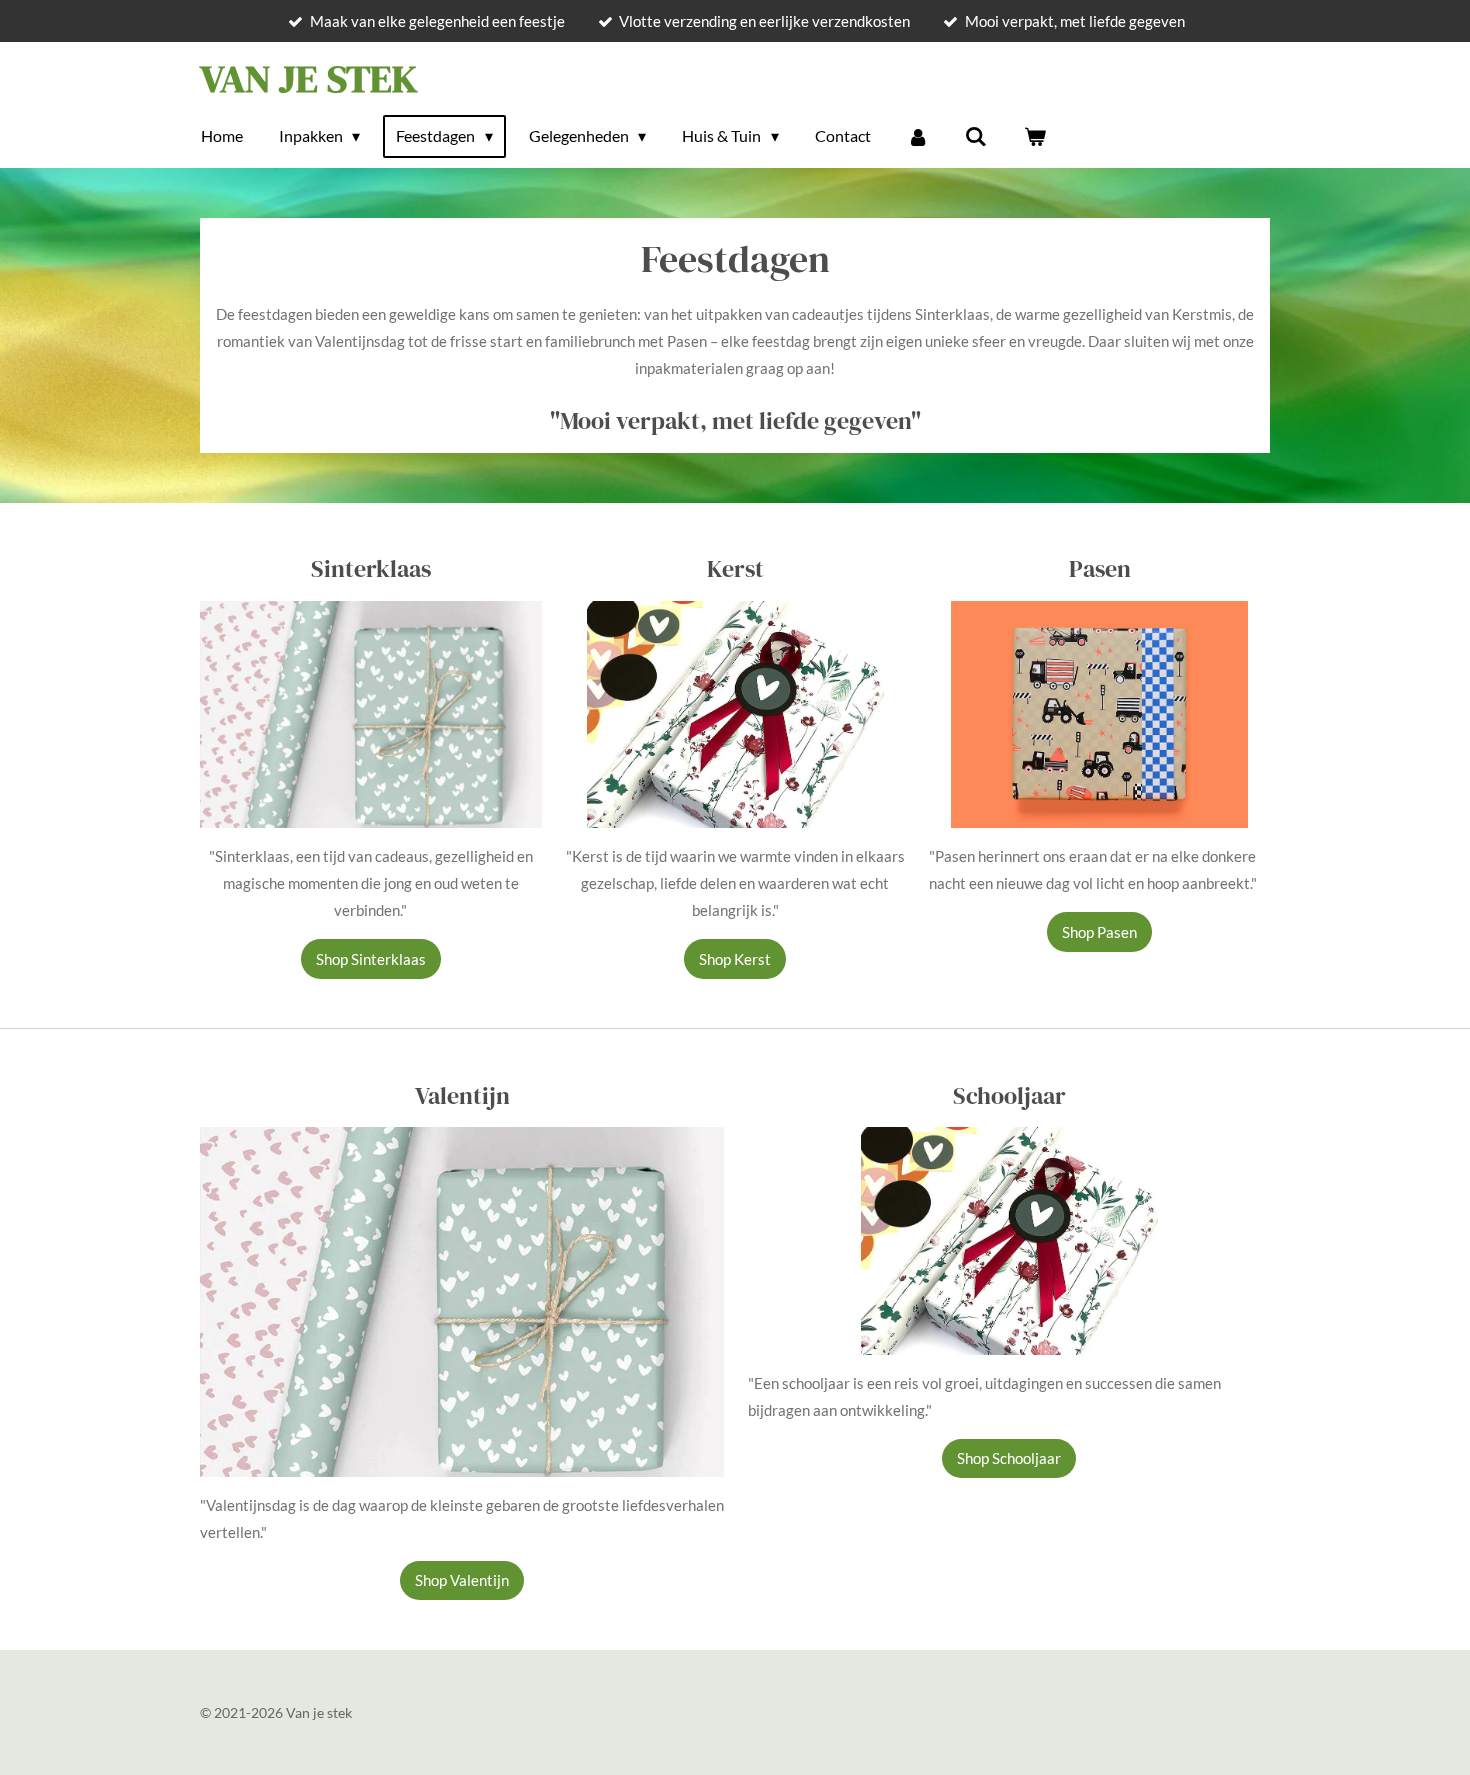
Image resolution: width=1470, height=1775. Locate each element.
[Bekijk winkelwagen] (1034, 136)
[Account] (918, 136)
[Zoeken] (976, 136)
